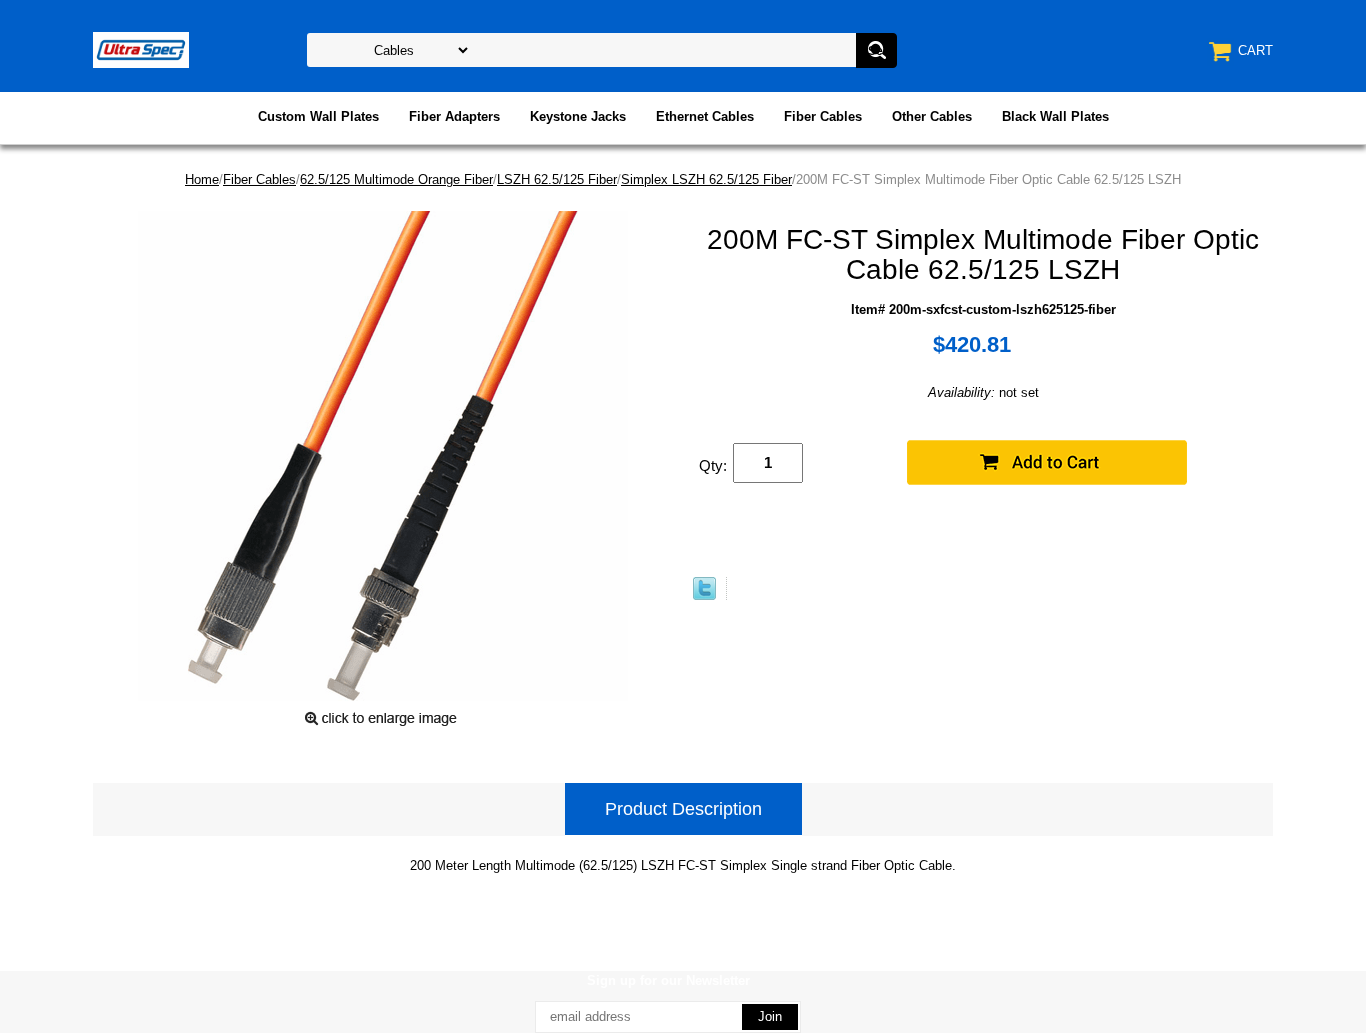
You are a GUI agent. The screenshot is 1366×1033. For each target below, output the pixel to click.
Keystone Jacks (578, 116)
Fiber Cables (823, 116)
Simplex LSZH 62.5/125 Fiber (706, 179)
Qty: (713, 465)
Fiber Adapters (454, 116)
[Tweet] (704, 595)
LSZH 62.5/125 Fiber (557, 179)
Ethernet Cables (705, 116)
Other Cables (932, 116)
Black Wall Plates (1055, 116)
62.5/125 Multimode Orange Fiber (396, 179)
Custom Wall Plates (318, 116)
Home (202, 179)
